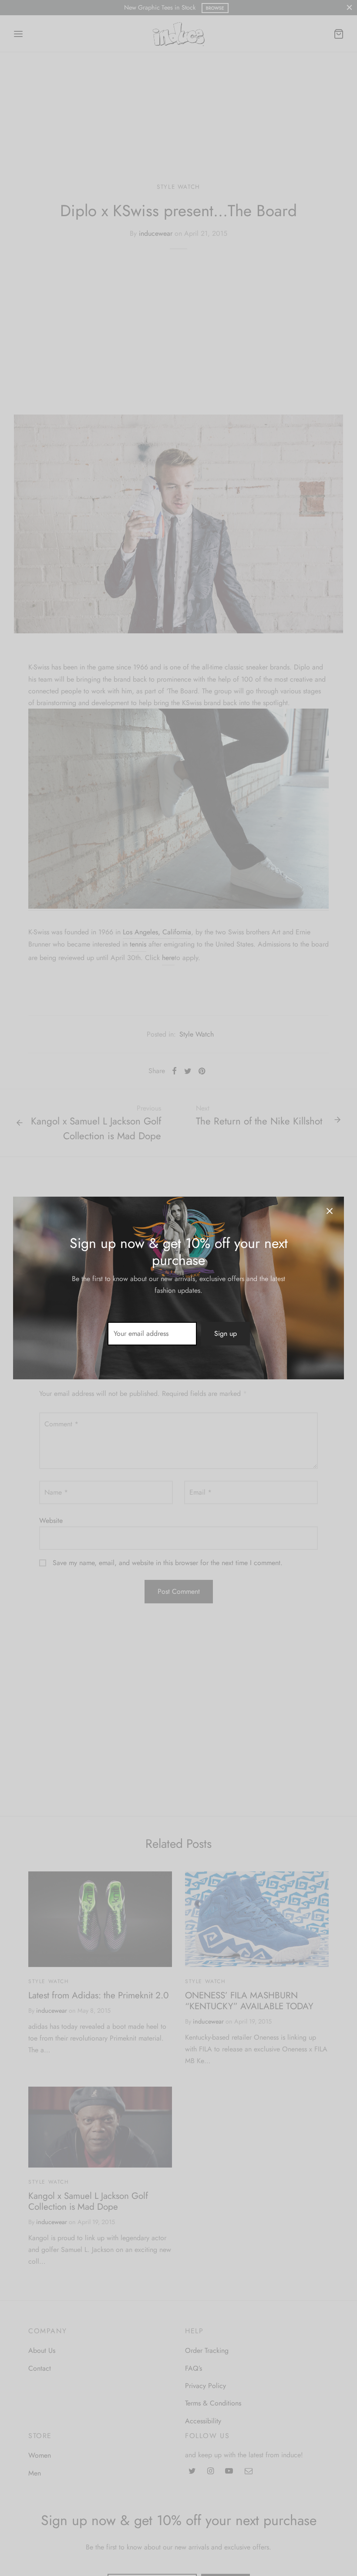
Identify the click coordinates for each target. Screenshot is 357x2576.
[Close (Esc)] (330, 1211)
